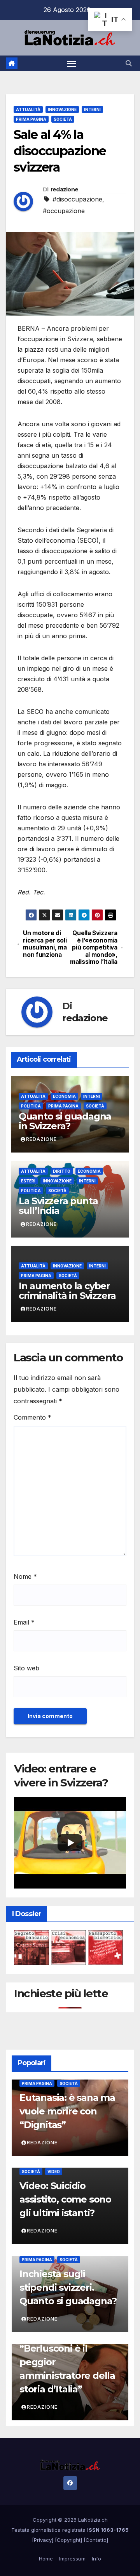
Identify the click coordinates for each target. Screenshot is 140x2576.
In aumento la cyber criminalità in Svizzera (67, 1291)
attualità (28, 109)
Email (24, 1622)
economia (64, 1096)
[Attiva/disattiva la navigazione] (72, 63)
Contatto (96, 2540)
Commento (32, 1417)
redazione (65, 189)
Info (96, 2559)
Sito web (26, 1668)
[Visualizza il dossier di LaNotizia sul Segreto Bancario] (31, 1947)
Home (46, 2559)
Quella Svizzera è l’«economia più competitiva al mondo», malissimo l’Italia (94, 948)
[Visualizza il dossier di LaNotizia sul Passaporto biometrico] (105, 1947)
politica (31, 1106)
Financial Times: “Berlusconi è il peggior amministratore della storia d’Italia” (67, 2362)
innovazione (62, 109)
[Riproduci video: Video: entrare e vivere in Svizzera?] (70, 1843)
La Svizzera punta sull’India (58, 1206)
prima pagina (31, 119)
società (63, 119)
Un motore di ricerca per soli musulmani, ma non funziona (45, 944)
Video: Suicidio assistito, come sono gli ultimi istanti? (65, 2199)
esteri (28, 1181)
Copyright (69, 2540)
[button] (129, 63)
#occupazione (64, 211)
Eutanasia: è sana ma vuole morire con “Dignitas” (67, 2111)
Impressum (72, 2559)
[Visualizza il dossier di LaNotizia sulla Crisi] (68, 1947)
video (54, 2172)
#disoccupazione (77, 199)
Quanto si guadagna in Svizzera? (65, 1121)
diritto (62, 1171)
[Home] (12, 63)
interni (92, 109)
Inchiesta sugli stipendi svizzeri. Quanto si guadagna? (68, 2287)
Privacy (43, 2540)
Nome (25, 1576)
